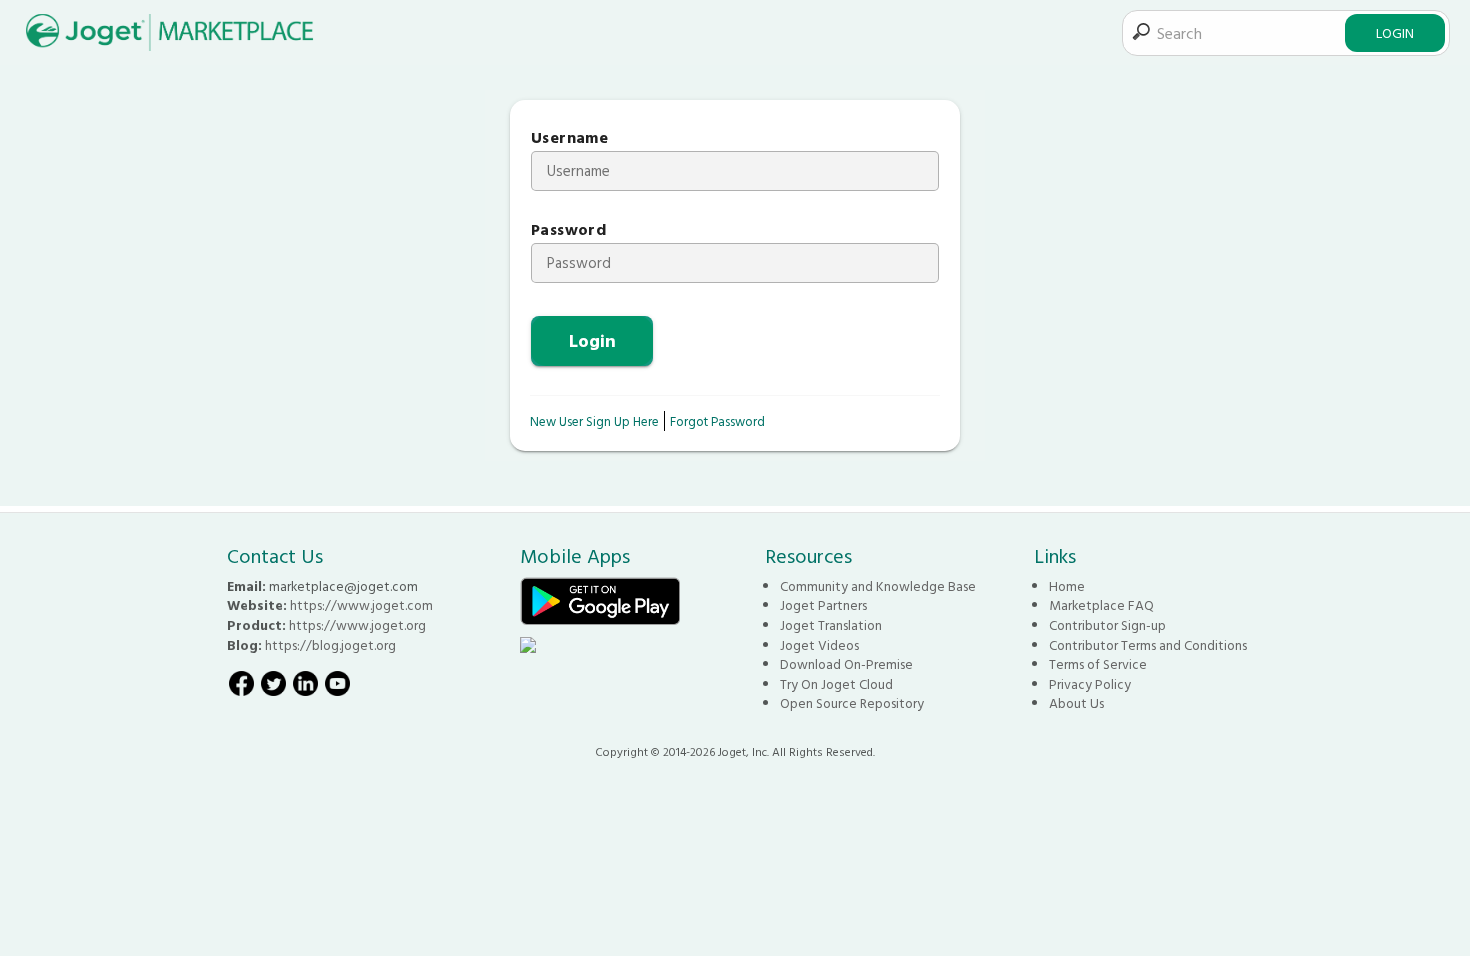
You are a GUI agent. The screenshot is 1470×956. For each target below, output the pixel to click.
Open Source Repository (852, 703)
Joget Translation (831, 625)
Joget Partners (823, 605)
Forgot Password (717, 421)
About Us (1076, 703)
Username (569, 137)
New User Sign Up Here (594, 421)
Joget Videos (819, 645)
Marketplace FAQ (1101, 605)
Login (1395, 32)
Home (1067, 586)
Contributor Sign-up (1107, 625)
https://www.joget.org (357, 625)
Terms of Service (1098, 664)
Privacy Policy (1090, 684)
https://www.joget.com (361, 605)
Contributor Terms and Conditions (1148, 645)
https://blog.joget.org (330, 645)
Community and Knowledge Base (878, 586)
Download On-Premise (846, 664)
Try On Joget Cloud (836, 684)
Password (568, 229)
